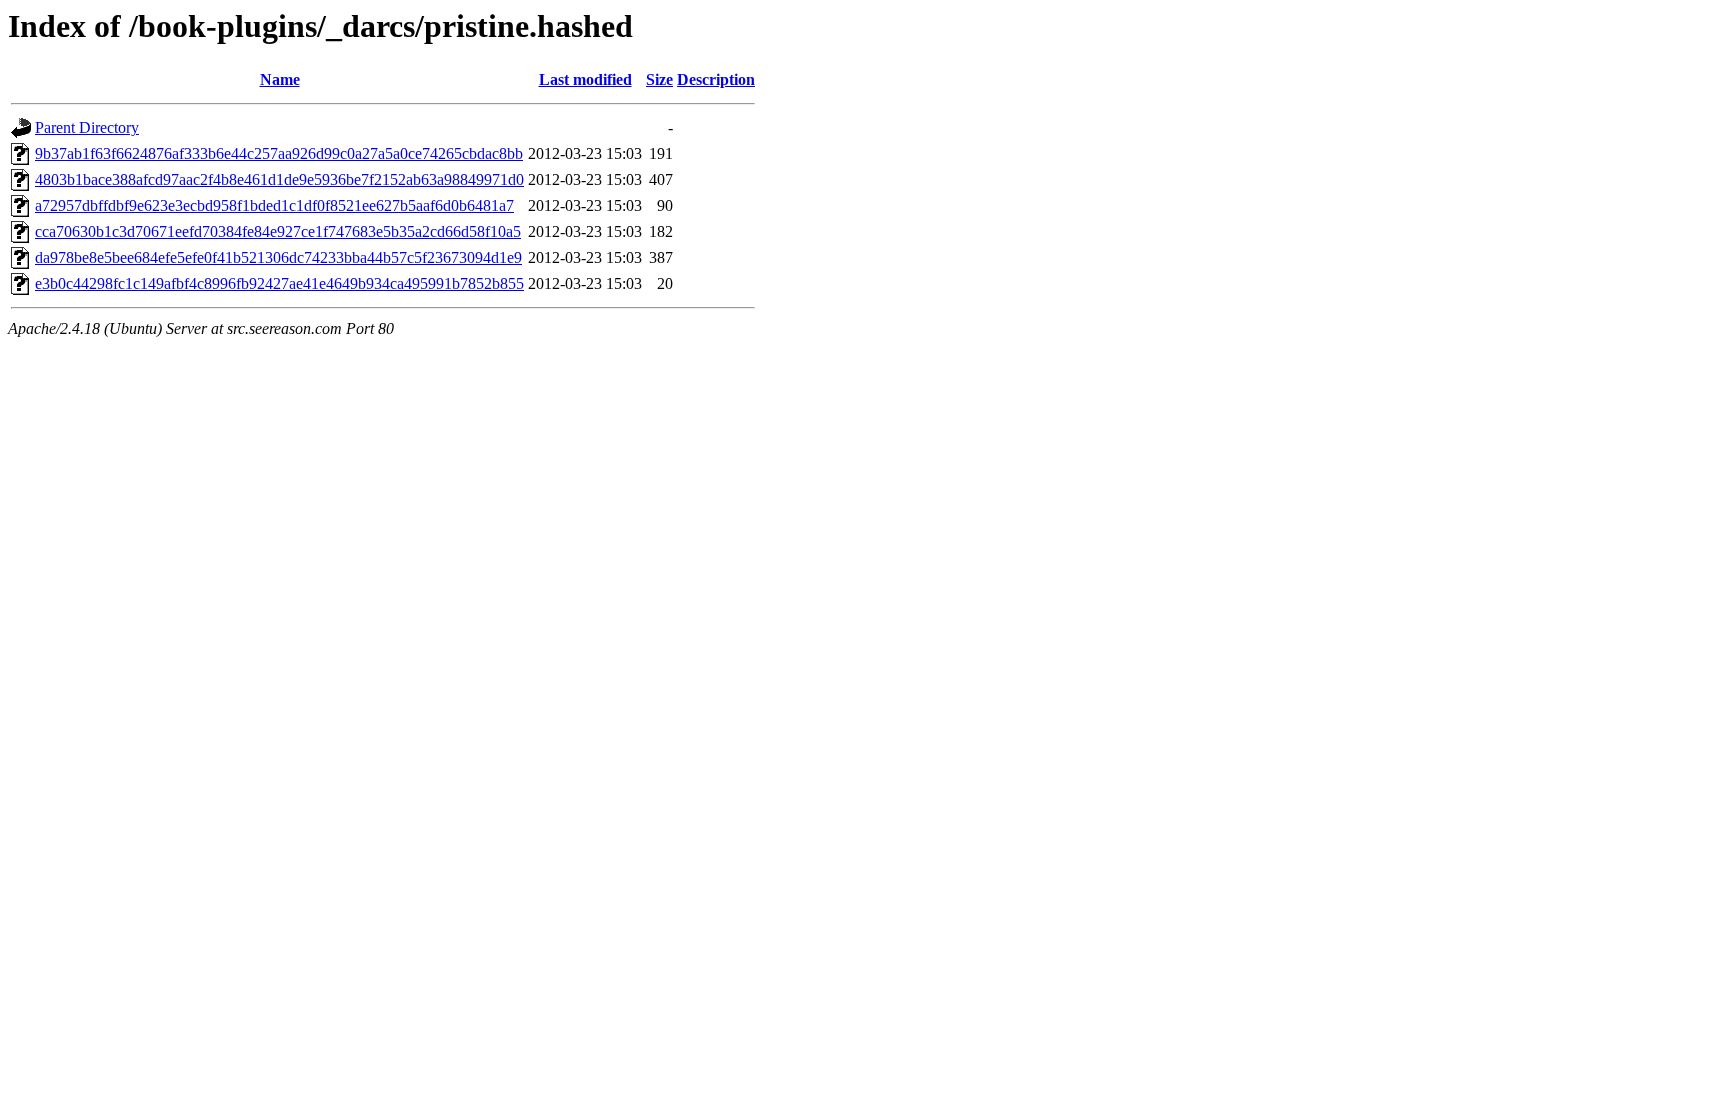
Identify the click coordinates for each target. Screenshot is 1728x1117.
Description (716, 79)
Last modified (585, 79)
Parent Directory (87, 127)
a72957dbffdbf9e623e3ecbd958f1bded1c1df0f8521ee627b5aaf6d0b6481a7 (274, 205)
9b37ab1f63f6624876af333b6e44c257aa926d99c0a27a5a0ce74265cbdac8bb (279, 153)
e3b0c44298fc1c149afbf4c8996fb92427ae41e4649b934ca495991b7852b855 (279, 283)
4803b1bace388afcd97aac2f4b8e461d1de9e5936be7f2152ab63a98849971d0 (279, 179)
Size (659, 79)
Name (280, 79)
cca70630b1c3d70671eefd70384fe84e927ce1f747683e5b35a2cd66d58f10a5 (278, 231)
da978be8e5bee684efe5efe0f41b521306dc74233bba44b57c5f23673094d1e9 (278, 257)
